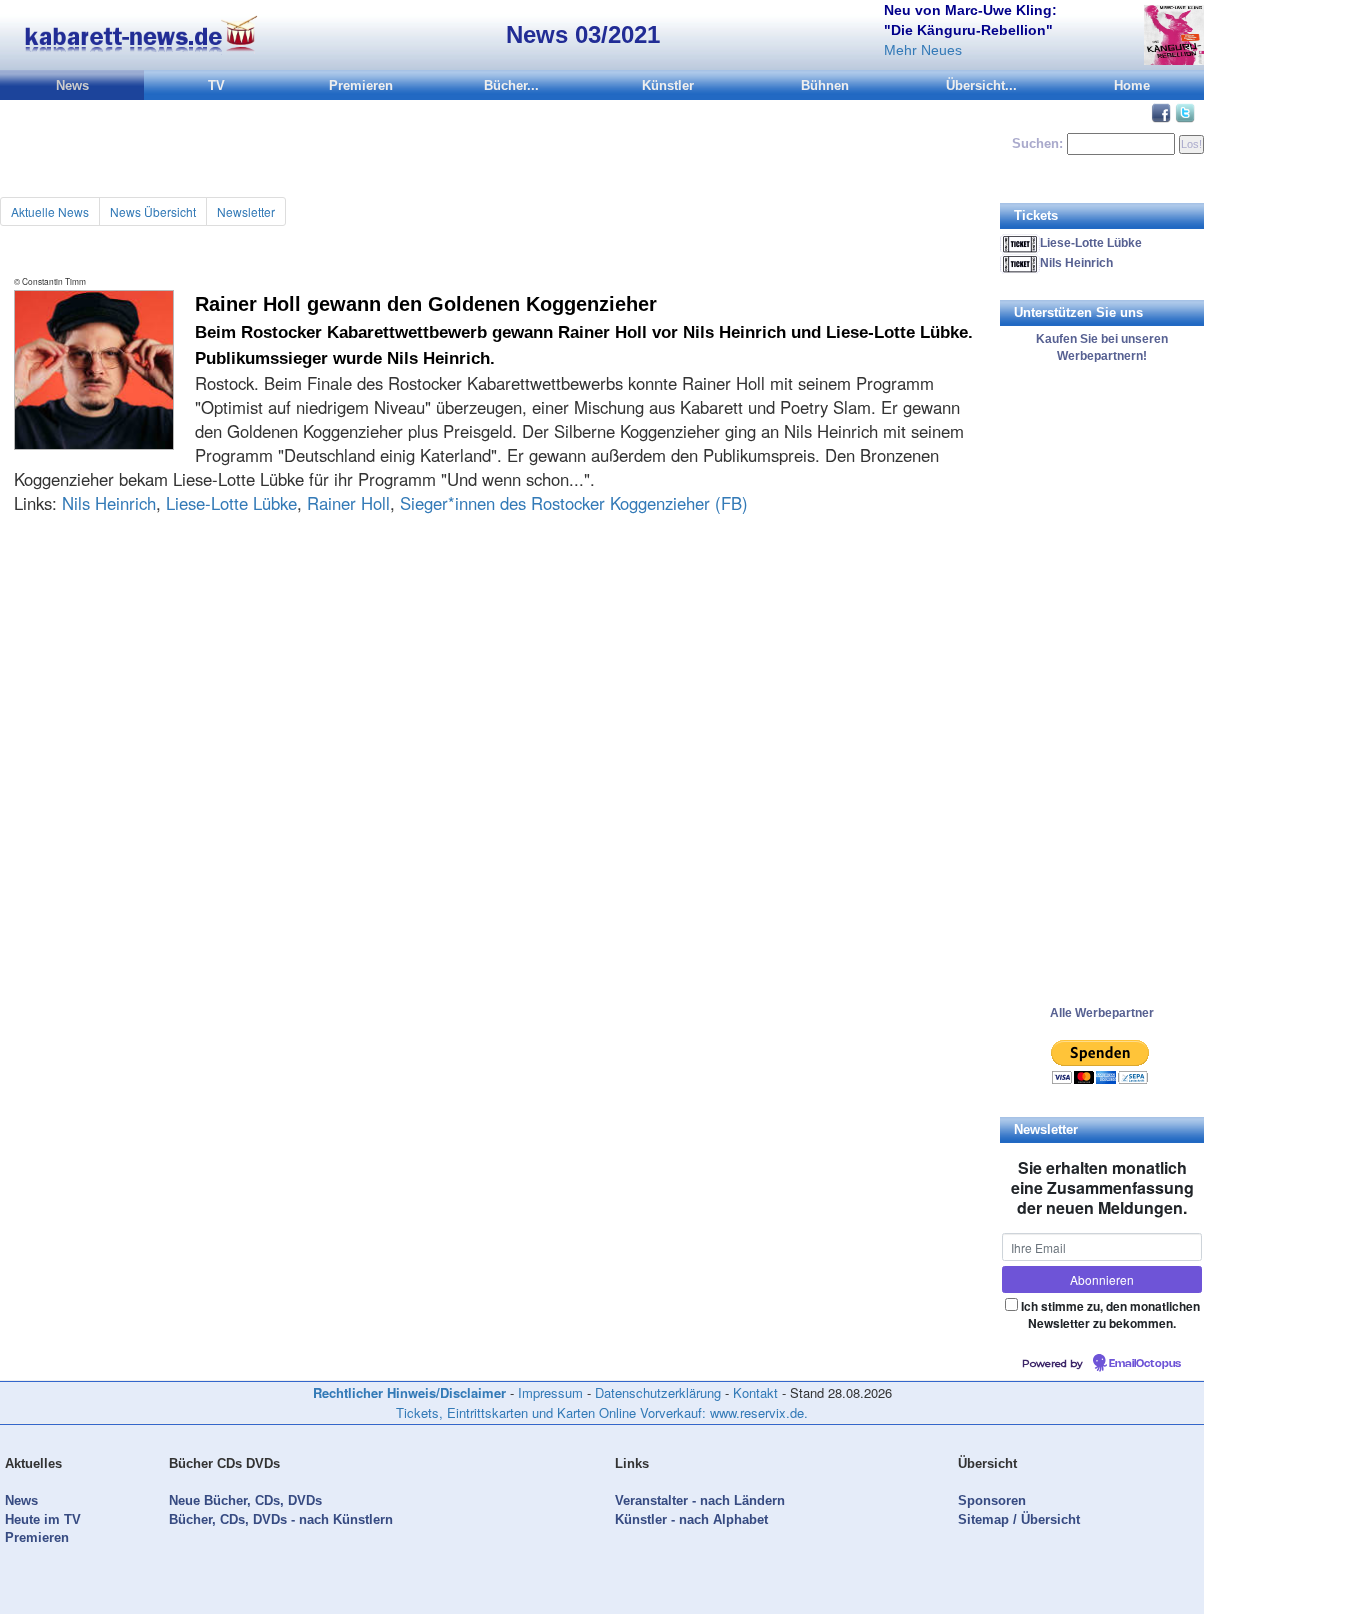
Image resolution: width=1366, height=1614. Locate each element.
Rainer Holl (348, 503)
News (72, 85)
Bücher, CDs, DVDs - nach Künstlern (281, 1519)
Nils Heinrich (109, 503)
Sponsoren (992, 1500)
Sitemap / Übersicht (1019, 1519)
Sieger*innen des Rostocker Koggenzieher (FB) (574, 503)
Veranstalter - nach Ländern (700, 1500)
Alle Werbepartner (1102, 1013)
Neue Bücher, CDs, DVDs (245, 1500)
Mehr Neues (923, 50)
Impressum (550, 1392)
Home (1132, 85)
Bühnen (825, 85)
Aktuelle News (50, 211)
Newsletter (246, 211)
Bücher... (511, 85)
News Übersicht (153, 211)
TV (216, 85)
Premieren (361, 85)
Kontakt (755, 1392)
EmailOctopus (1145, 1364)
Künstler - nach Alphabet (691, 1519)
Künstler (668, 85)
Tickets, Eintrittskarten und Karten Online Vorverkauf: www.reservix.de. (602, 1412)
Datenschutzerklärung (658, 1392)
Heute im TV (43, 1519)
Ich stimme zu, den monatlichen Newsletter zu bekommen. (1110, 1314)
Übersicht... (981, 85)
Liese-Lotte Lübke (231, 503)
